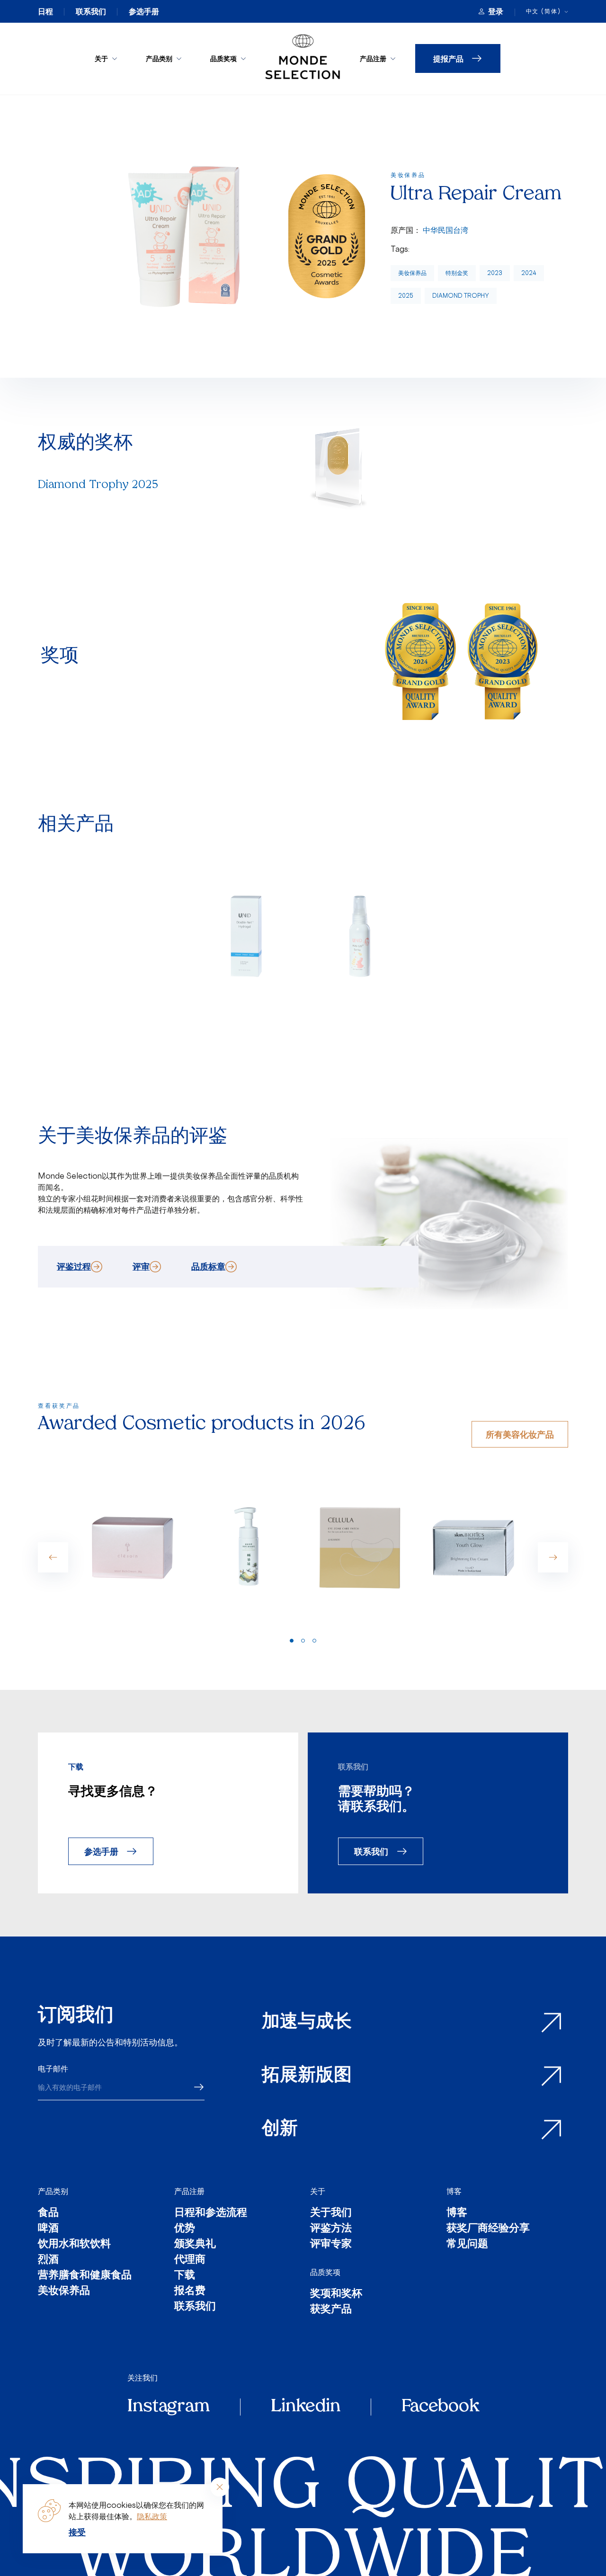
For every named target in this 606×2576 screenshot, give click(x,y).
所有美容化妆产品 (520, 1434)
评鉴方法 (331, 2229)
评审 (141, 1266)
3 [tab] (314, 1641)
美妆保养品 (412, 273)
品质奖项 (223, 58)
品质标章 (208, 1266)
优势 (185, 2229)
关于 (101, 58)
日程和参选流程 (211, 2213)
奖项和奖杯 (336, 2294)
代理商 (190, 2260)
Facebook (440, 2407)
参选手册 (144, 11)
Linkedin (306, 2407)
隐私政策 (152, 2516)
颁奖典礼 (195, 2244)
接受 (77, 2532)
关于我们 (331, 2213)
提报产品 (448, 58)
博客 (454, 2191)
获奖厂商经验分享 (488, 2229)
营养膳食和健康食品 (85, 2276)
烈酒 (48, 2260)
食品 (48, 2213)
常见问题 (467, 2244)
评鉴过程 (74, 1266)
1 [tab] (292, 1641)
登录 (496, 11)
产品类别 (159, 58)
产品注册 (373, 58)
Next (553, 1557)
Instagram (169, 2407)
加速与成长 (307, 2022)
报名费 (190, 2291)
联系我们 (91, 11)
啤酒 (48, 2229)
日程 (45, 11)
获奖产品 (331, 2310)
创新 (280, 2129)
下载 (185, 2276)
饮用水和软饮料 (74, 2244)
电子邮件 (53, 2069)
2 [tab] (303, 1641)
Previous (53, 1557)
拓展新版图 (307, 2076)
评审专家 (331, 2244)
